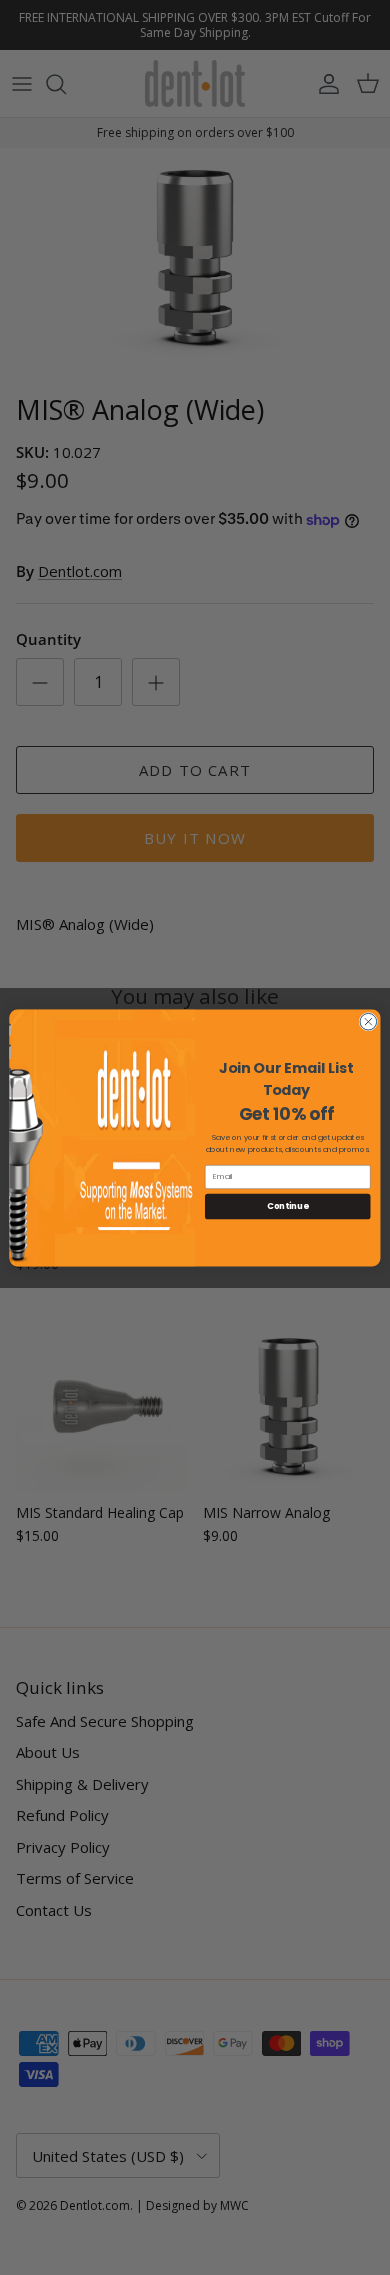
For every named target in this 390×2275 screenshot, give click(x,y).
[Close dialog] (368, 1021)
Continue (287, 1206)
